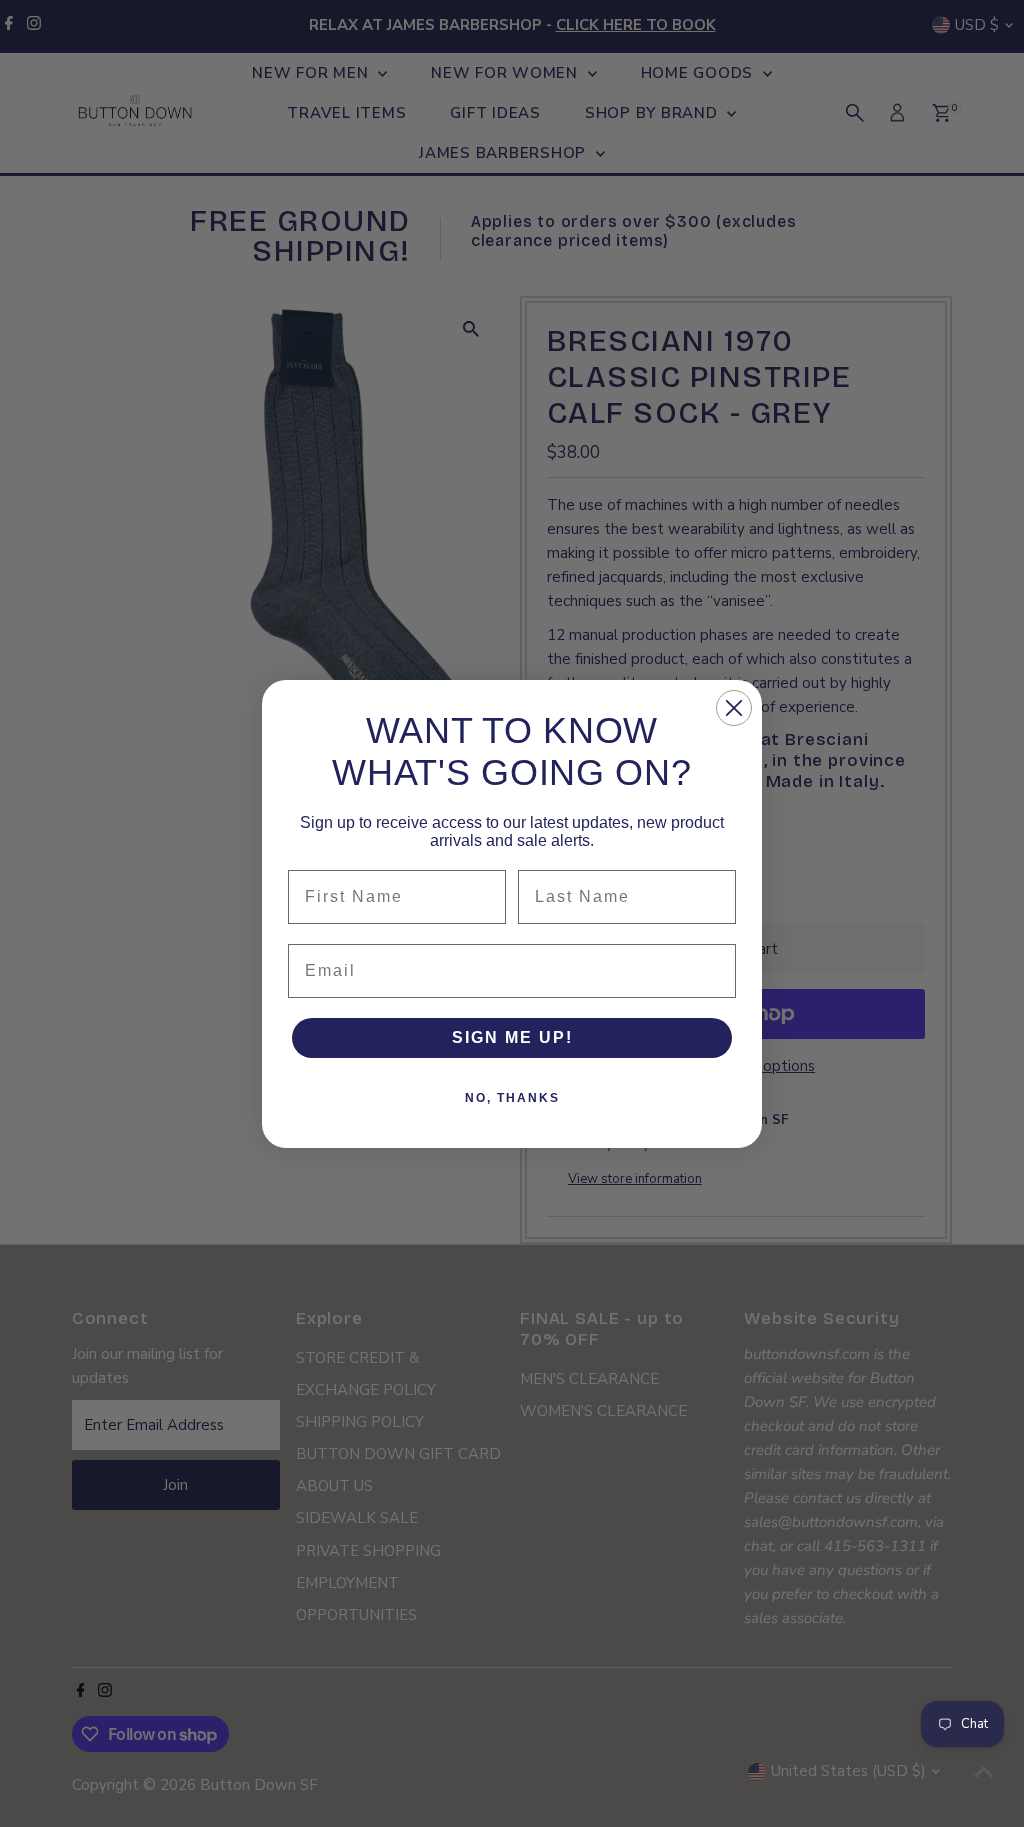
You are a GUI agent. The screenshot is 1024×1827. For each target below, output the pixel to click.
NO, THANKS (512, 1098)
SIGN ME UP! (512, 1037)
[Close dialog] (734, 708)
